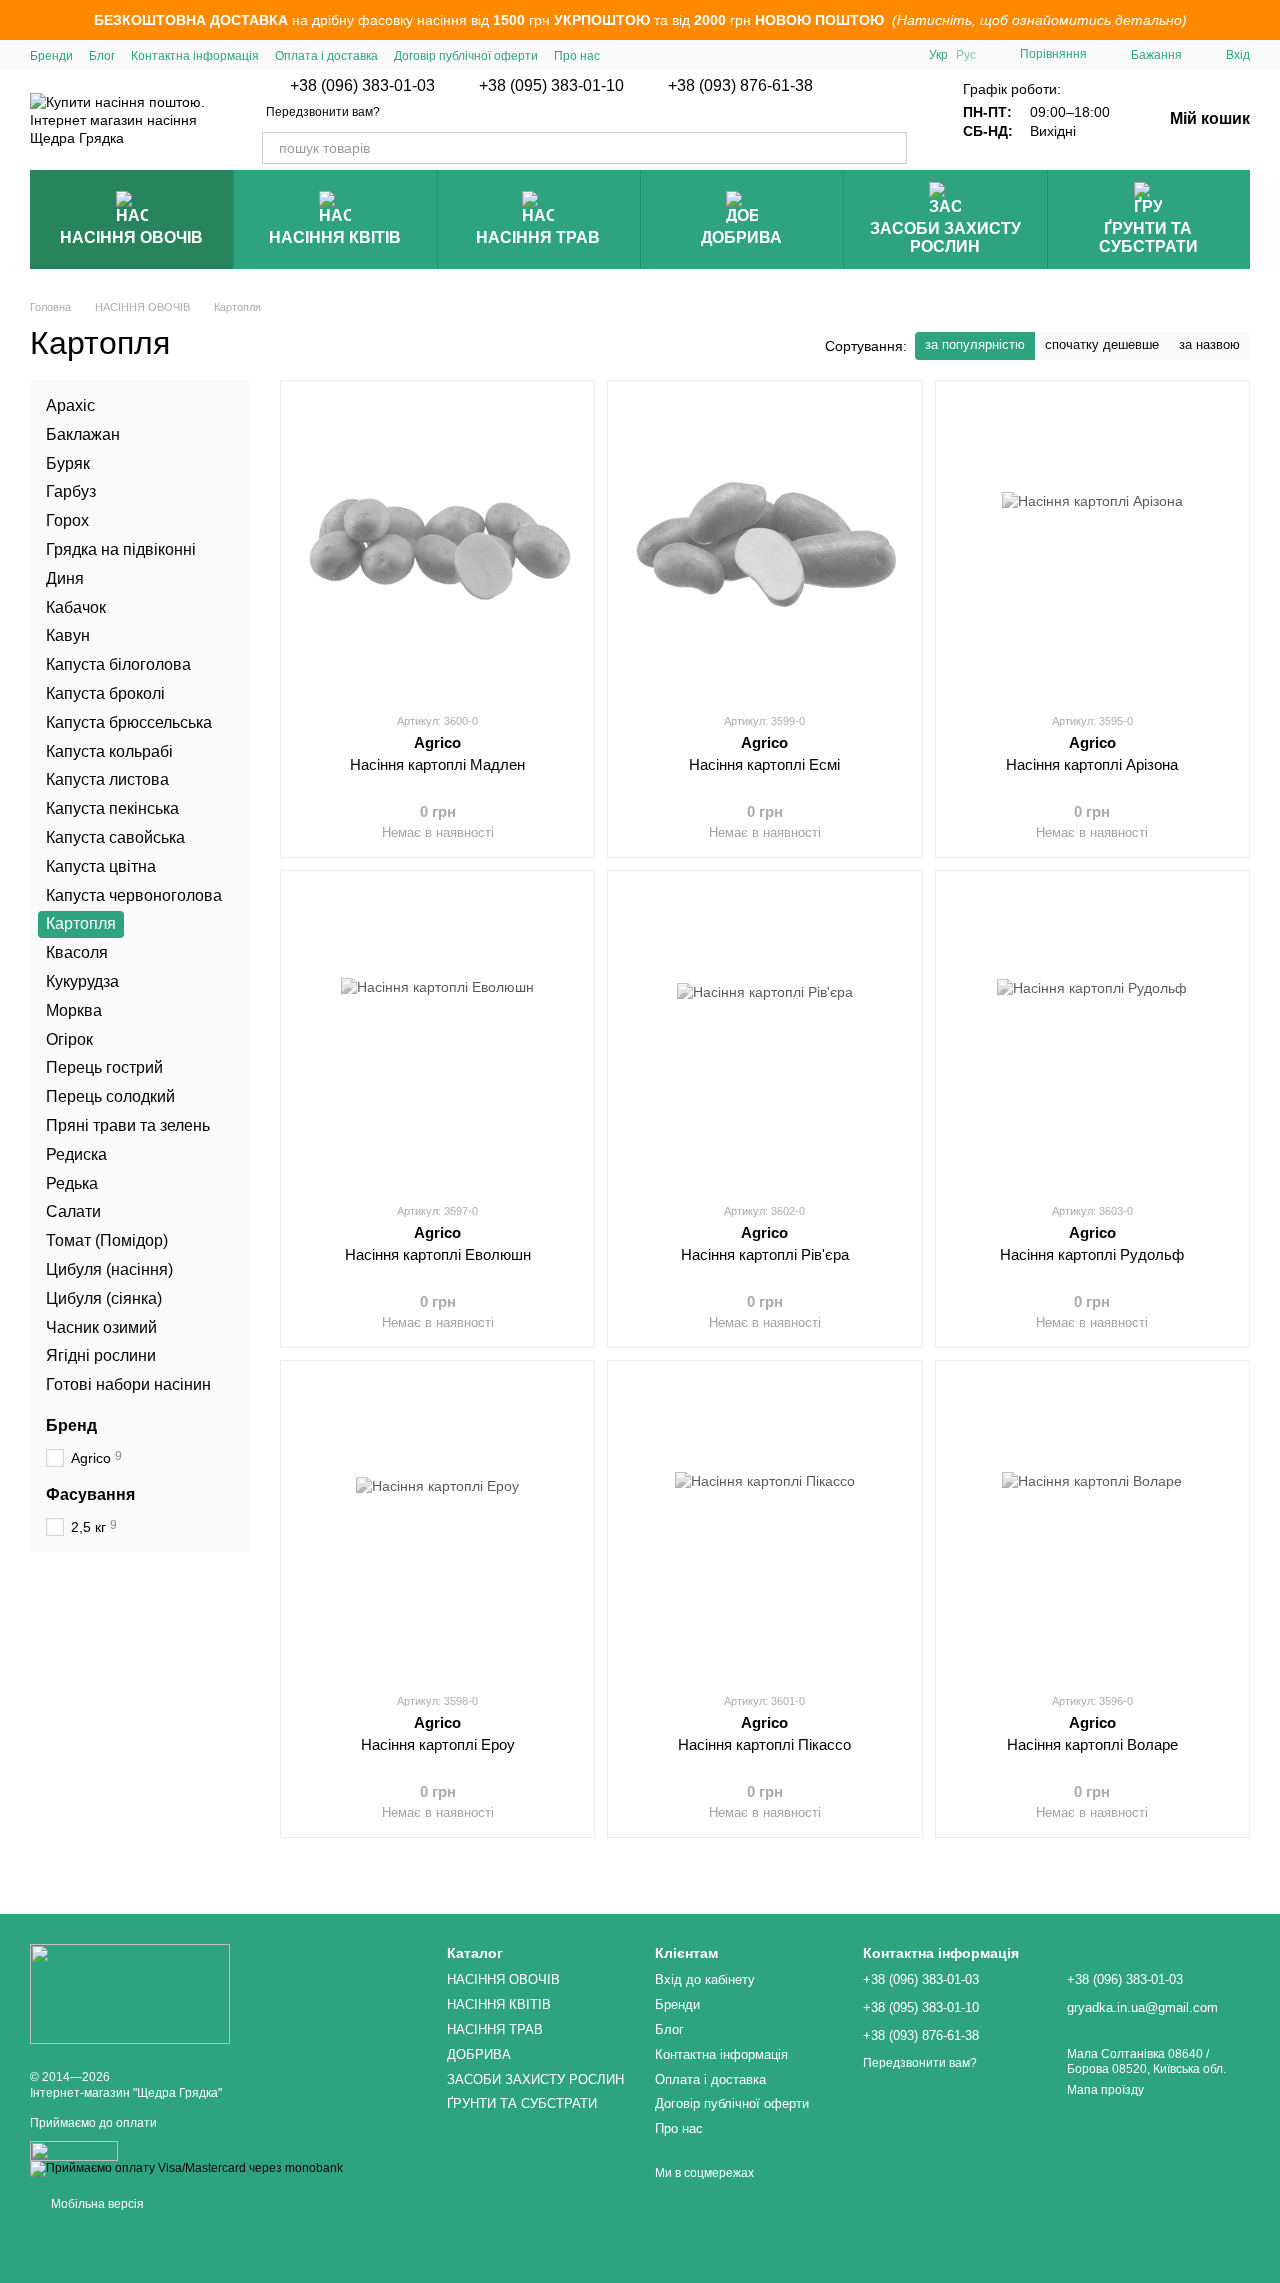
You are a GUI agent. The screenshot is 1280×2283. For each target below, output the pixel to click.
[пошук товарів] (891, 148)
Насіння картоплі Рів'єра (765, 1254)
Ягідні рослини (101, 1355)
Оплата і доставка (326, 56)
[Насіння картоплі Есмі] (764, 546)
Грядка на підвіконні (121, 549)
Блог (102, 56)
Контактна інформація (195, 56)
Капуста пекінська (112, 808)
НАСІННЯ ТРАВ (538, 237)
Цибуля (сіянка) (104, 1297)
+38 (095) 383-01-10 (551, 86)
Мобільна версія (96, 2204)
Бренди (51, 56)
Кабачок (76, 606)
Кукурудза (82, 981)
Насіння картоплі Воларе (1092, 1744)
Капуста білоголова (118, 664)
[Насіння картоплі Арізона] (1092, 546)
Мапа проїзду (1105, 2090)
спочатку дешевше (1102, 344)
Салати (73, 1211)
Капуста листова (107, 779)
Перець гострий (104, 1067)
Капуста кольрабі (109, 750)
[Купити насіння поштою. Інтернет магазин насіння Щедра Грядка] (130, 1993)
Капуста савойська (115, 837)
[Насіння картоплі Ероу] (437, 1526)
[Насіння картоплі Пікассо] (764, 1526)
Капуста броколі (105, 693)
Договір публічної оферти (466, 56)
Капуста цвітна (101, 865)
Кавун (68, 635)
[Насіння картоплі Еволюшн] (437, 1036)
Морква (74, 1009)
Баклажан (83, 433)
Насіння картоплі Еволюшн (438, 1254)
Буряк (68, 462)
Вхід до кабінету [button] (705, 1979)
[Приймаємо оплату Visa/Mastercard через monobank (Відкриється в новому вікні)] (186, 2169)
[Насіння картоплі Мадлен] (437, 546)
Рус (966, 55)
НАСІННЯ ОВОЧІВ (131, 237)
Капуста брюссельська (129, 721)
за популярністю (975, 344)
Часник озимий (101, 1326)
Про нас (577, 56)
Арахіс (70, 405)
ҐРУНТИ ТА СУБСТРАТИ (1148, 237)
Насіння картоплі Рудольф (1092, 1254)
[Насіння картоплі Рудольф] (1092, 1036)
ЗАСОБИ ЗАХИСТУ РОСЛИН (945, 237)
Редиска (76, 1153)
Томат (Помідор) (107, 1240)
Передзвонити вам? (323, 112)
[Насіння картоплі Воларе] (1092, 1526)
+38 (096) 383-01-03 (362, 86)
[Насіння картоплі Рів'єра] (764, 1036)
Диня (65, 577)
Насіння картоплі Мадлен (437, 764)
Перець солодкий (110, 1096)
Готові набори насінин (128, 1384)
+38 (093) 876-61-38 (740, 86)
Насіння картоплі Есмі (764, 764)
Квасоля (77, 952)
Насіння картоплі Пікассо (764, 1744)
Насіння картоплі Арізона (1092, 764)
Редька (72, 1182)
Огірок (69, 1038)
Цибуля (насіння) (109, 1268)
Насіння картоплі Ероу (438, 1744)
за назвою (1209, 344)
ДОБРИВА (741, 237)
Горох (67, 520)
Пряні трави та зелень (128, 1124)
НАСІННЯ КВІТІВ (335, 237)
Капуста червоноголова (134, 894)
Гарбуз (71, 491)
